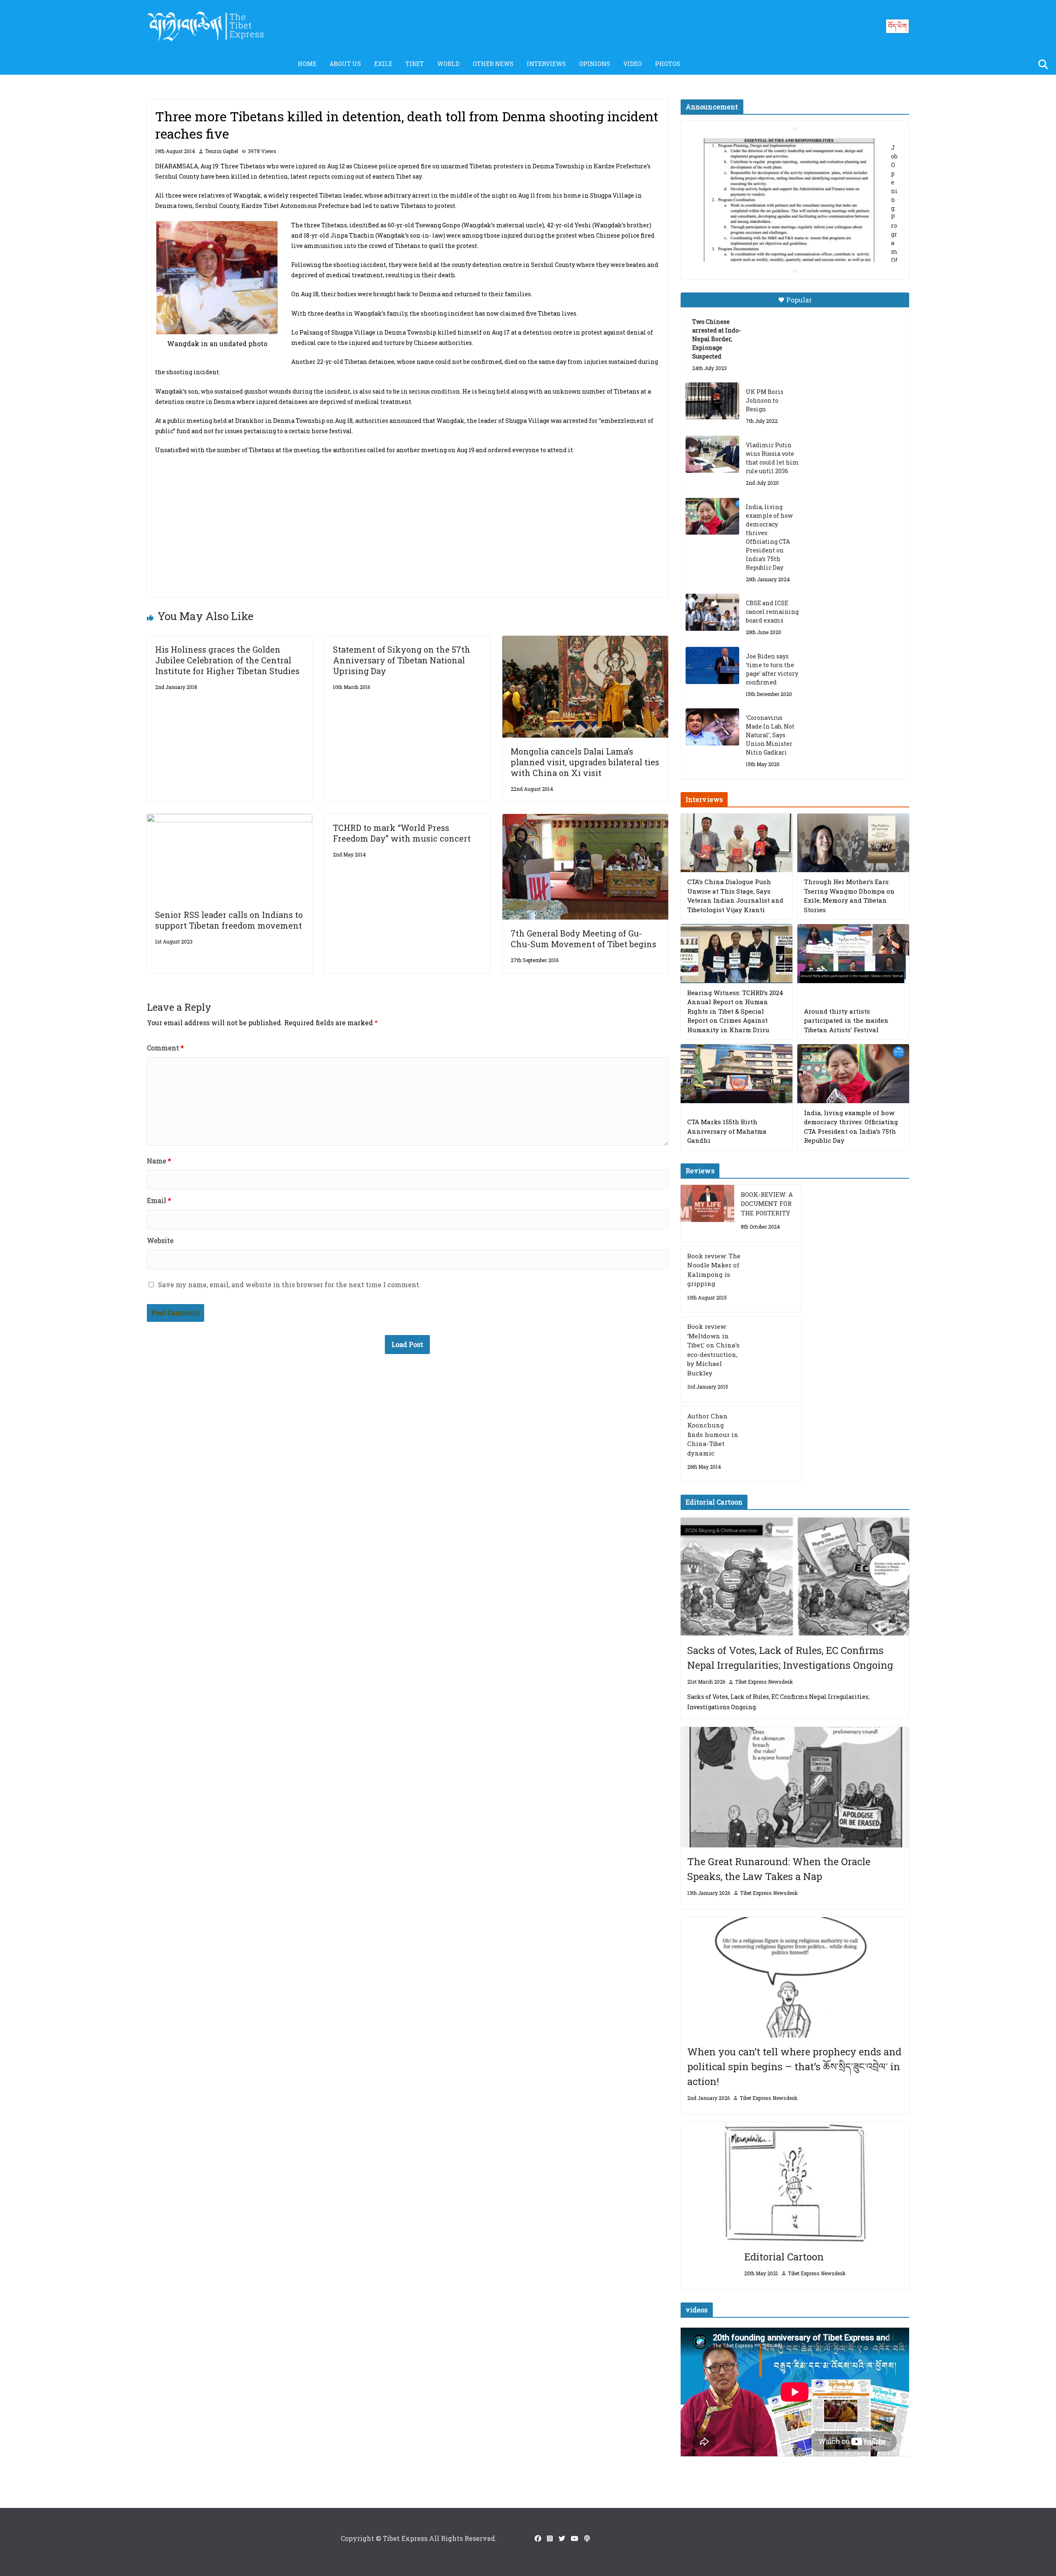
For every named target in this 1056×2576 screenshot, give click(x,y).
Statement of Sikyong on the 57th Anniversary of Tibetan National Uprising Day (402, 660)
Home (307, 64)
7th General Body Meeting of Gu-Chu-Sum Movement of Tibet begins (583, 939)
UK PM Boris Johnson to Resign (765, 400)
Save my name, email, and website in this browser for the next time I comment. (289, 1284)
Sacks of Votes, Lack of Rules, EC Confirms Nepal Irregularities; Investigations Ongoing (790, 1658)
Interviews (546, 64)
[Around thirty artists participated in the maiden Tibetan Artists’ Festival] (853, 954)
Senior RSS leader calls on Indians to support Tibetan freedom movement (230, 920)
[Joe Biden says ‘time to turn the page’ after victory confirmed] (712, 665)
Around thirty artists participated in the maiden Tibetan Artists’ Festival (846, 1020)
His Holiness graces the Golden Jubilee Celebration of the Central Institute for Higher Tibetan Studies (227, 660)
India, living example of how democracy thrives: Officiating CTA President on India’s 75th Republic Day (769, 537)
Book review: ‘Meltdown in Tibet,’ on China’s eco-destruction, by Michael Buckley (713, 1350)
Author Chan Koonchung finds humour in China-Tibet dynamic (713, 1434)
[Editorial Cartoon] (795, 2182)
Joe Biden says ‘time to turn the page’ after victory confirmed (772, 669)
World (448, 64)
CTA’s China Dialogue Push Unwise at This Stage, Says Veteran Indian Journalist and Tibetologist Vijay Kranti (735, 896)
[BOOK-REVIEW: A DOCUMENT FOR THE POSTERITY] (707, 1213)
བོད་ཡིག (897, 26)
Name (159, 1161)
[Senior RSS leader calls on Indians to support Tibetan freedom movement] (230, 820)
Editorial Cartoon (784, 2257)
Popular (799, 300)
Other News (493, 64)
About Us (345, 64)
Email (159, 1200)
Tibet (415, 64)
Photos (668, 64)
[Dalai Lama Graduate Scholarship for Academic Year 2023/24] (785, 246)
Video (633, 64)
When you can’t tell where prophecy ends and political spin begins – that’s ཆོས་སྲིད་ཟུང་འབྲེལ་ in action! (794, 2066)
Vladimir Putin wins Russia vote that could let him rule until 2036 (772, 458)
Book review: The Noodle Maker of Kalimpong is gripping (714, 1270)
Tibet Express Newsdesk (764, 1682)
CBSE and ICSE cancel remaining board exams (772, 612)
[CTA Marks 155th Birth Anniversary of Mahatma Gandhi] (737, 1074)
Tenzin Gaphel (222, 151)
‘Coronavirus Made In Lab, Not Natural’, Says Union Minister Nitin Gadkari (770, 735)
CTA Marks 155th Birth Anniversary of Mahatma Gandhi (727, 1131)
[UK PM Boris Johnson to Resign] (712, 401)
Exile (383, 64)
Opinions (595, 64)
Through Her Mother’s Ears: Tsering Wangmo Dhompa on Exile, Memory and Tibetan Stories (849, 896)
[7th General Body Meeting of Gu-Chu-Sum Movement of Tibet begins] (585, 820)
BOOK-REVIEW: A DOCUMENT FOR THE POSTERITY (767, 1204)
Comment (165, 1048)
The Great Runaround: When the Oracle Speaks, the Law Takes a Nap (779, 1869)
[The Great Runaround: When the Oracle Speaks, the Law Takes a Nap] (795, 1787)
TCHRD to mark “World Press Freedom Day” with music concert (402, 833)
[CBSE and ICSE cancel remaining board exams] (712, 612)
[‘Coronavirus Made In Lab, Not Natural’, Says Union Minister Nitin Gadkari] (712, 727)
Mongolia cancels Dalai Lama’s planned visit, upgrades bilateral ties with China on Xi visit (585, 762)
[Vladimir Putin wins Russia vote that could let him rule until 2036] (712, 454)
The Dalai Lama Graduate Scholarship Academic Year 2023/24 (782, 147)
